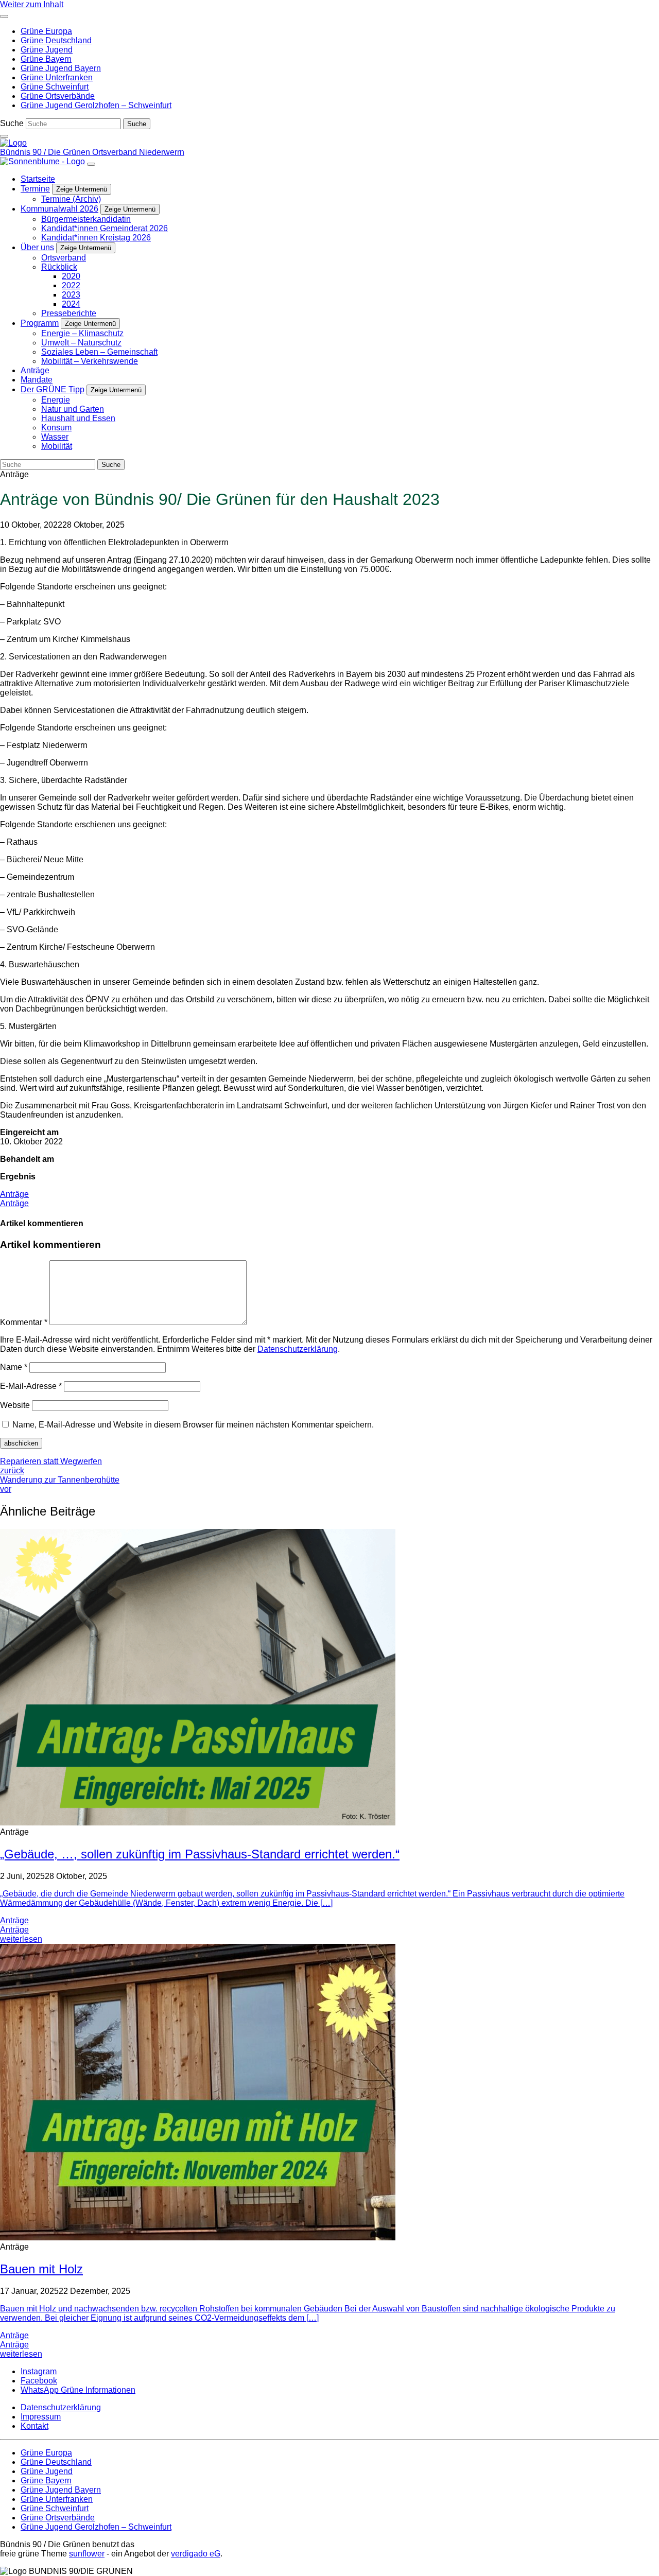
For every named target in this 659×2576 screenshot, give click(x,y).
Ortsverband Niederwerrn (138, 152)
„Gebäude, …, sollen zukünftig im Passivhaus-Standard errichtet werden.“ (200, 1854)
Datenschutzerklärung (298, 1349)
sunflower (87, 2554)
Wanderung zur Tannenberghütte (60, 1484)
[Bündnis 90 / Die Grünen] (13, 143)
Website (15, 1405)
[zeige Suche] (4, 136)
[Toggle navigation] (4, 16)
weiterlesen (21, 1939)
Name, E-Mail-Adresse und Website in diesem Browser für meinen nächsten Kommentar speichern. (193, 1425)
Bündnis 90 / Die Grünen (46, 152)
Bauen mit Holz (41, 2269)
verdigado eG (196, 2554)
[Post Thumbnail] (198, 1823)
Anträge (14, 1194)
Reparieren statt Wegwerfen (51, 1466)
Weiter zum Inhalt (32, 4)
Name (14, 1367)
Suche (12, 123)
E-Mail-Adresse (31, 1386)
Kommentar (24, 1322)
